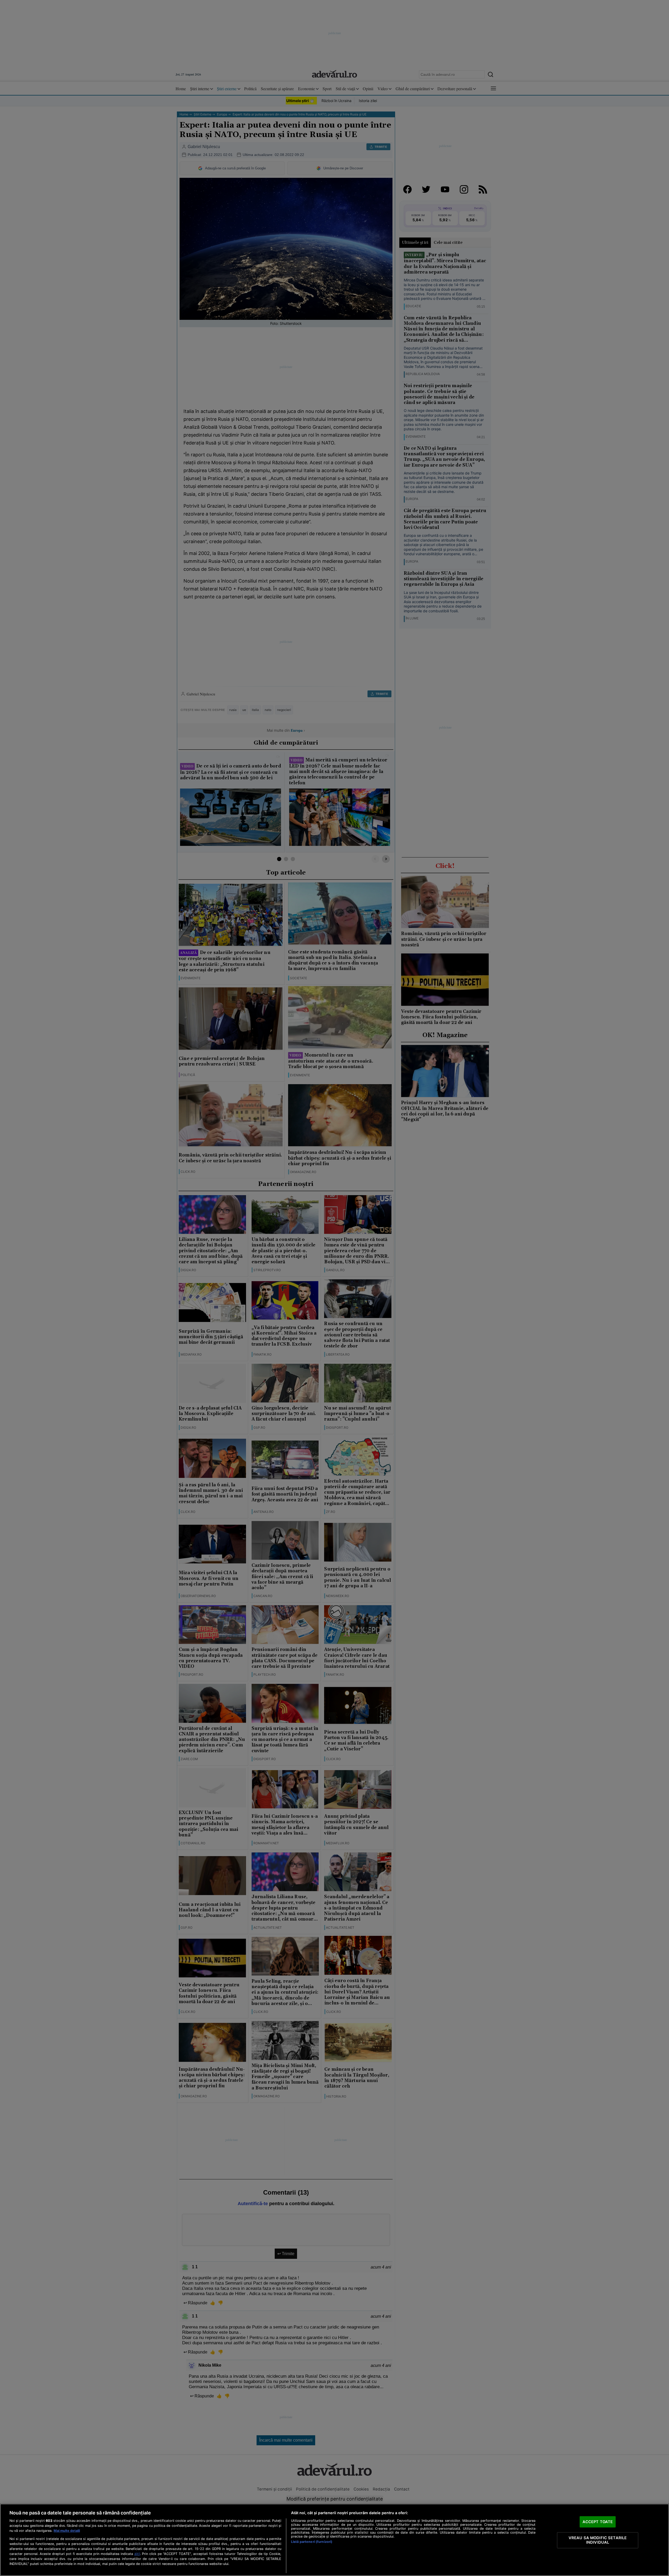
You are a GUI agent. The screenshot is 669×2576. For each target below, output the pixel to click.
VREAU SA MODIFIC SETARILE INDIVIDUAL (598, 2540)
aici (137, 2554)
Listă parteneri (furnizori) (312, 2542)
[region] (334, 2540)
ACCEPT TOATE (598, 2522)
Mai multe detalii (67, 2531)
